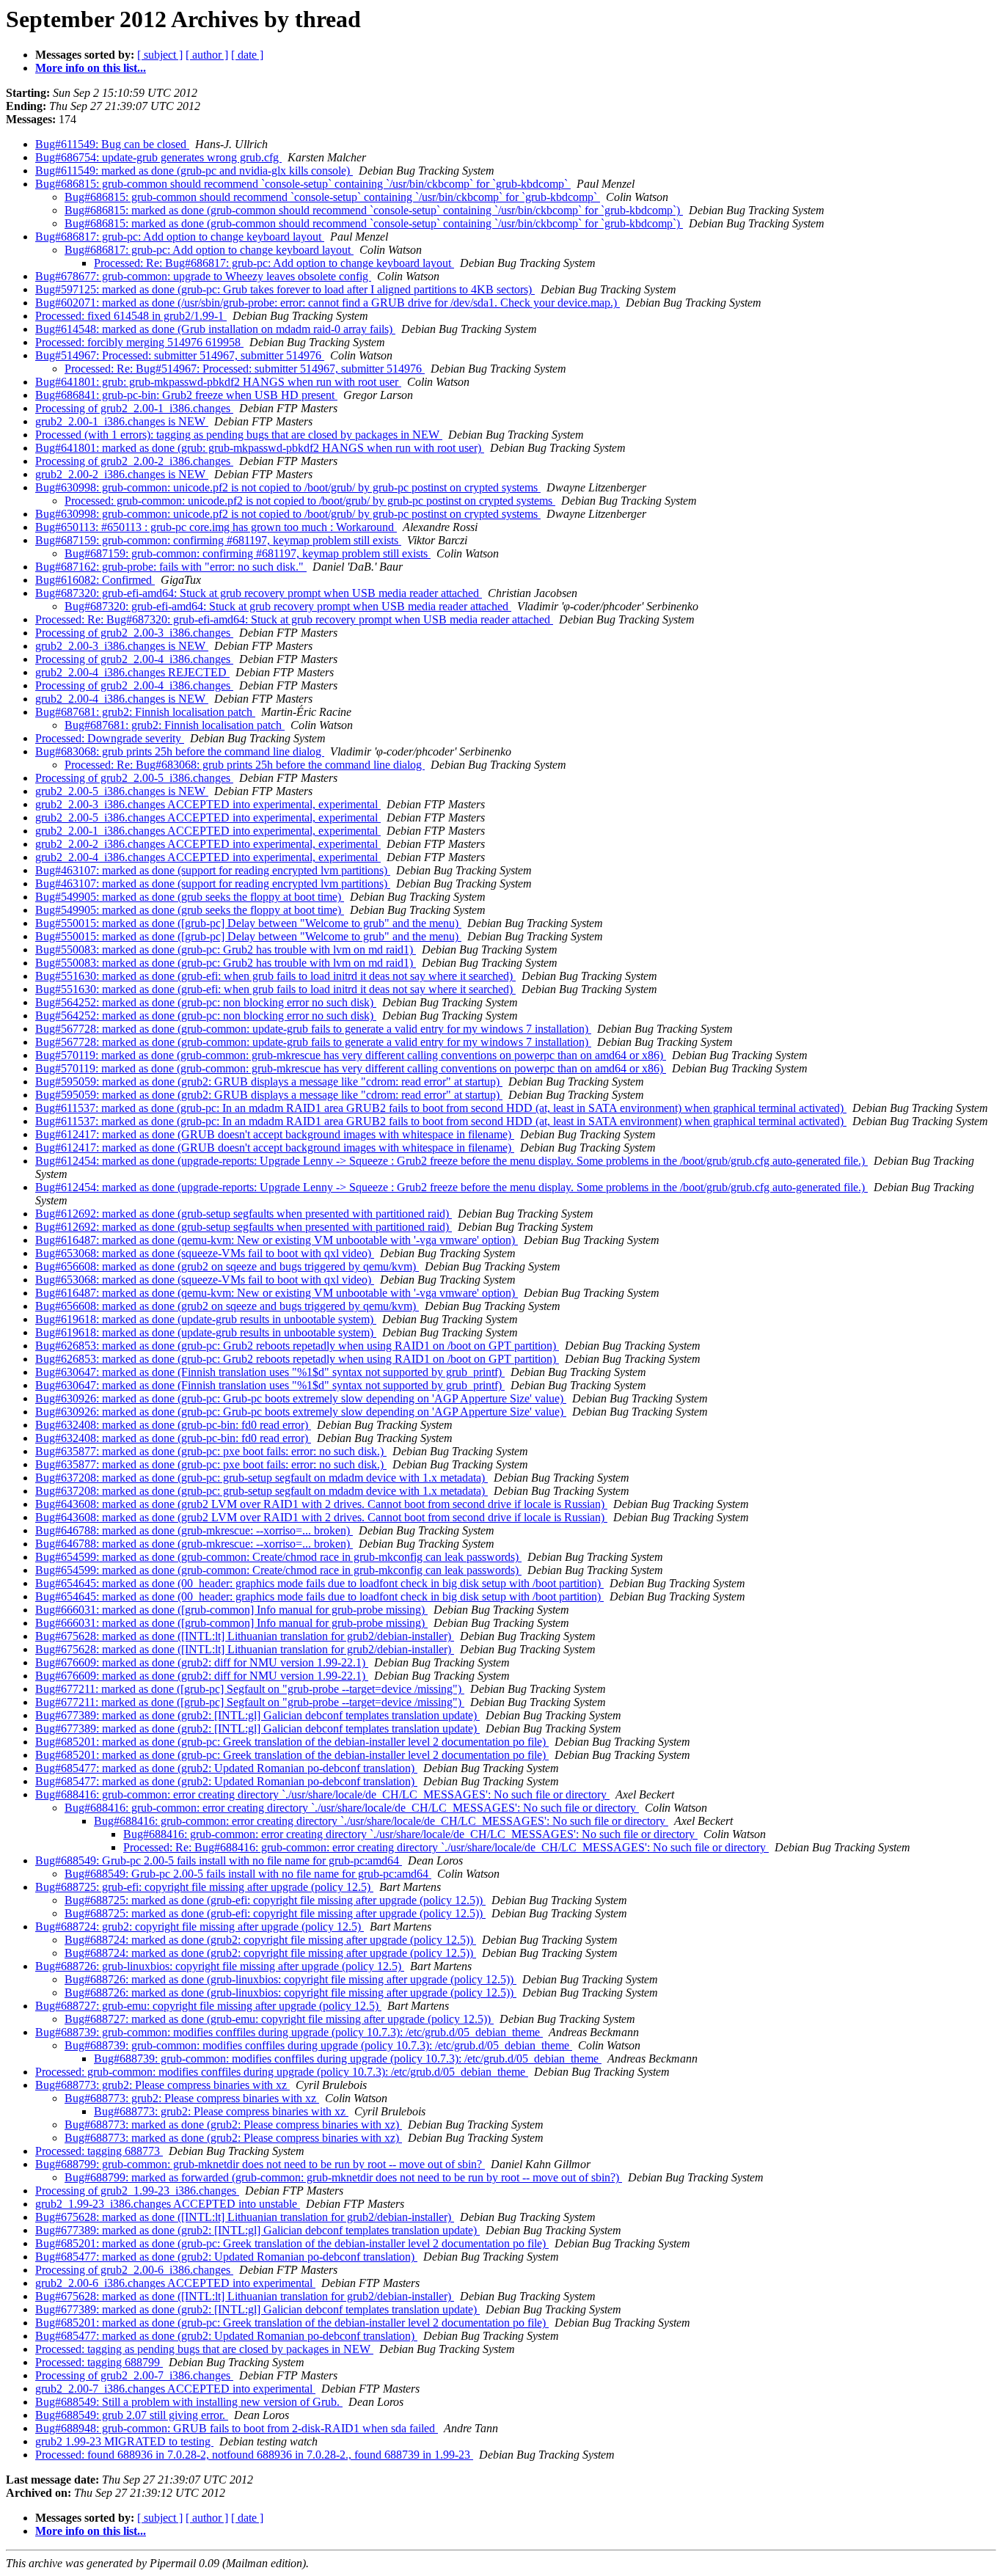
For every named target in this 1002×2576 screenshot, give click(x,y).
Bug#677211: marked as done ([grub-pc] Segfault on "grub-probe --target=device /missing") (250, 1689)
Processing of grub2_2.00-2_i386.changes (134, 461)
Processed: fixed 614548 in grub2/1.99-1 (131, 316)
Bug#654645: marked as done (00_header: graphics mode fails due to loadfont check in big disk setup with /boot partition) (319, 1583)
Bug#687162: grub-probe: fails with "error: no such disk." (171, 567)
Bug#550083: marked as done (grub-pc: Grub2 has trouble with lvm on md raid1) (226, 949)
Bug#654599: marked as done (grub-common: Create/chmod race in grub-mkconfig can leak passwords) (278, 1557)
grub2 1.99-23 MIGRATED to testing (124, 2441)
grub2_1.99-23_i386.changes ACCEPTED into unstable (168, 2204)
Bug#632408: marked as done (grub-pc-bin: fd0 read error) (173, 1425)
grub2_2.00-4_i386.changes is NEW (122, 699)
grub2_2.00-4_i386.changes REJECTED (132, 672)
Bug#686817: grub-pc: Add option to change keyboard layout (180, 237)
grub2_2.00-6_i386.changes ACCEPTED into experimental (175, 2283)
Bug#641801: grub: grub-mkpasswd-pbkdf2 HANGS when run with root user (218, 382)
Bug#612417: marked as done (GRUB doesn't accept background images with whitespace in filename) (275, 1134)
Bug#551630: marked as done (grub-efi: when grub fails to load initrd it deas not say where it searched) (275, 976)
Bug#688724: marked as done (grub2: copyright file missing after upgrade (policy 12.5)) (270, 1940)
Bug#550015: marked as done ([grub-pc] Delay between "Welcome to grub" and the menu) (248, 923)
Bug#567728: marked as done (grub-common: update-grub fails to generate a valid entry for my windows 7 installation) (313, 1029)
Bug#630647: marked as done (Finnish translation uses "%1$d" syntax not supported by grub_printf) (270, 1372)
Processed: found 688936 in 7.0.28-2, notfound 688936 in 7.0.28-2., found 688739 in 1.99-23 (254, 2455)
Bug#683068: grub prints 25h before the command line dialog (180, 751)
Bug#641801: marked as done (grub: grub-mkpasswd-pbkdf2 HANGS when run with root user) (260, 448)
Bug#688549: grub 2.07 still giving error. (132, 2415)
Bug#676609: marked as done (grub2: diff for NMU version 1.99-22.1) (202, 1662)
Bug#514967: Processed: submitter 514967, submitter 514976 (180, 355)
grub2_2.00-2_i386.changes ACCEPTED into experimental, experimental (208, 844)
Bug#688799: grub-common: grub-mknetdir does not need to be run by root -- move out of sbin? (260, 2164)
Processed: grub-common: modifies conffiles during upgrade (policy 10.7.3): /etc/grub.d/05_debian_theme (282, 2072)
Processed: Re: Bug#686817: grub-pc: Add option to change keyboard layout (274, 263)
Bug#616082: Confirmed (95, 580)
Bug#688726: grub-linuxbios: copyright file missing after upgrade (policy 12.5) (220, 1966)
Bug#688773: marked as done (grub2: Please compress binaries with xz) (233, 2125)
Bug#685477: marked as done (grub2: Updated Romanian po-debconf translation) (226, 1768)
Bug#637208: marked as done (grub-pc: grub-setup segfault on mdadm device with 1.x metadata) (262, 1478)
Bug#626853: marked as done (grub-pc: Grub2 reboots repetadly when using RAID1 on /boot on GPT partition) (297, 1346)
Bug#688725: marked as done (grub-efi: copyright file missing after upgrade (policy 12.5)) (275, 1900)
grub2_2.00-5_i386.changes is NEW (122, 791)
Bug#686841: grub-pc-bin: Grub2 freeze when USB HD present (186, 395)
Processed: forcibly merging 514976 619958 (139, 342)
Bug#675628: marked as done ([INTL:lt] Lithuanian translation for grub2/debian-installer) (245, 1636)
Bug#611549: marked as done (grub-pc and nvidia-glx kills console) (194, 171)
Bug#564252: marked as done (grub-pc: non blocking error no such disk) (206, 1002)
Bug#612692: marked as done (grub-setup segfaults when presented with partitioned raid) (244, 1214)
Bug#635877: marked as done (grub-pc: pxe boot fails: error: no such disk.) (211, 1451)
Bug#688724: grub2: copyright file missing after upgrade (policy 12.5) (200, 1926)
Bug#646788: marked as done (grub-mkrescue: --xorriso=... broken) (194, 1530)
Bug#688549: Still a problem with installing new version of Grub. (189, 2402)
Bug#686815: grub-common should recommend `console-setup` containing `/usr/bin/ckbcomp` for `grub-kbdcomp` (303, 184)
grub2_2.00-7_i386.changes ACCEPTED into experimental (175, 2389)
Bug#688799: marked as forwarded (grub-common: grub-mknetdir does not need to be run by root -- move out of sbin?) (343, 2177)
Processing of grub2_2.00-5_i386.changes (134, 778)
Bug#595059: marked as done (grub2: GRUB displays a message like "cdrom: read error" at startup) (269, 1082)
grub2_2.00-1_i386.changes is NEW (122, 421)
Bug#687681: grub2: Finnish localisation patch (145, 712)
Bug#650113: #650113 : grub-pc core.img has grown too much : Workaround (216, 527)
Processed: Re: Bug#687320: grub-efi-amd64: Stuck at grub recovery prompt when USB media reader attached (294, 619)
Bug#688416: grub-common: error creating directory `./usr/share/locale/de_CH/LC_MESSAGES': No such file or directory (322, 1794)
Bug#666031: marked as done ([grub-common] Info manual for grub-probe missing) (231, 1610)
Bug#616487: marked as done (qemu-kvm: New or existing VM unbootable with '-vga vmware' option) (277, 1240)
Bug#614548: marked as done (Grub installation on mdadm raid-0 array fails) (215, 329)
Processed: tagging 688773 (99, 2151)
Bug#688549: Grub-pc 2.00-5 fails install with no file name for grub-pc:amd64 (219, 1860)
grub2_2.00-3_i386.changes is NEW (122, 646)
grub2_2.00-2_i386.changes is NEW (122, 474)
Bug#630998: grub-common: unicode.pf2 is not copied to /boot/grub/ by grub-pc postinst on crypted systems (288, 487)
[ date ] (247, 55)
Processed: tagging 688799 (99, 2362)
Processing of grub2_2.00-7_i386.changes (134, 2375)
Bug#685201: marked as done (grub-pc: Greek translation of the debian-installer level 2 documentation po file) (292, 1742)
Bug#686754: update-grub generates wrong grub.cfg (158, 157)
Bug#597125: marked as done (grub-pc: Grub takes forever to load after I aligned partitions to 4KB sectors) (285, 289)
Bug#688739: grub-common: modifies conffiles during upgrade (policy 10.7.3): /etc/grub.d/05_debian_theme (289, 2032)
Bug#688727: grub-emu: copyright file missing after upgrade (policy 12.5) (208, 2006)
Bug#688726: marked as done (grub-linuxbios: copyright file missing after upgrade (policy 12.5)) (290, 1979)
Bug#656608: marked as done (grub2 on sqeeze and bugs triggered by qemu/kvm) (227, 1266)
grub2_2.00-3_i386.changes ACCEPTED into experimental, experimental (208, 804)
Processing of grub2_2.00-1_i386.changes (134, 408)
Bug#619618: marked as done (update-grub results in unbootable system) (206, 1319)
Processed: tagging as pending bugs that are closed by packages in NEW (204, 2349)
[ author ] (207, 55)
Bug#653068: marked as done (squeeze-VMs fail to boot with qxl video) (205, 1253)
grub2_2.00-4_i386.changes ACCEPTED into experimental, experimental (208, 857)
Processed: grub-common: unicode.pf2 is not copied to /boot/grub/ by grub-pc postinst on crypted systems (310, 501)
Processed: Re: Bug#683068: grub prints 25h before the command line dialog (245, 765)
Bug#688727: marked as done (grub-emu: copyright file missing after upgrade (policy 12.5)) (279, 2019)
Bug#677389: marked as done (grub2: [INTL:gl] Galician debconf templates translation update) (257, 1715)
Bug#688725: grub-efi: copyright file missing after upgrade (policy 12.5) (204, 1887)
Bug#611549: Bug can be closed (112, 144)
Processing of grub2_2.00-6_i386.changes (134, 2270)
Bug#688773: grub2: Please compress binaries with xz (162, 2085)
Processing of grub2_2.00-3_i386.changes (134, 633)
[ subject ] (160, 55)
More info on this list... (91, 68)
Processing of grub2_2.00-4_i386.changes (134, 659)
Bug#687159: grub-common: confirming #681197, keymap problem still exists (218, 540)
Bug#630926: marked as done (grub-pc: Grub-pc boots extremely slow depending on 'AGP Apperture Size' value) (301, 1398)
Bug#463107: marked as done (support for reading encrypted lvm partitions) (213, 870)
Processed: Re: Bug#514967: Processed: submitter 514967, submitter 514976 (245, 369)
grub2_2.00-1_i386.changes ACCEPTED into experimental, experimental (208, 831)
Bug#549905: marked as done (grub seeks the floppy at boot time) (190, 897)
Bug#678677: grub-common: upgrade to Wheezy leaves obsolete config (203, 276)
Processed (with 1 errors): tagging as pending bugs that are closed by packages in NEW (239, 435)
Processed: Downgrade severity (110, 738)
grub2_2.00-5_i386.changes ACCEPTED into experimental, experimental (208, 817)
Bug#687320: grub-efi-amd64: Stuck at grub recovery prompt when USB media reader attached (259, 593)
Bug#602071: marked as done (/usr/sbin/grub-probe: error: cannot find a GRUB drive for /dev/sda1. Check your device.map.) (328, 303)
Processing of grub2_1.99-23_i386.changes (137, 2191)
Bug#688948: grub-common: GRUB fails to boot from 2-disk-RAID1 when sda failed (237, 2428)
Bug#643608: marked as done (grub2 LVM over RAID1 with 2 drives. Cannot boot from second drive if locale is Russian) (321, 1504)
